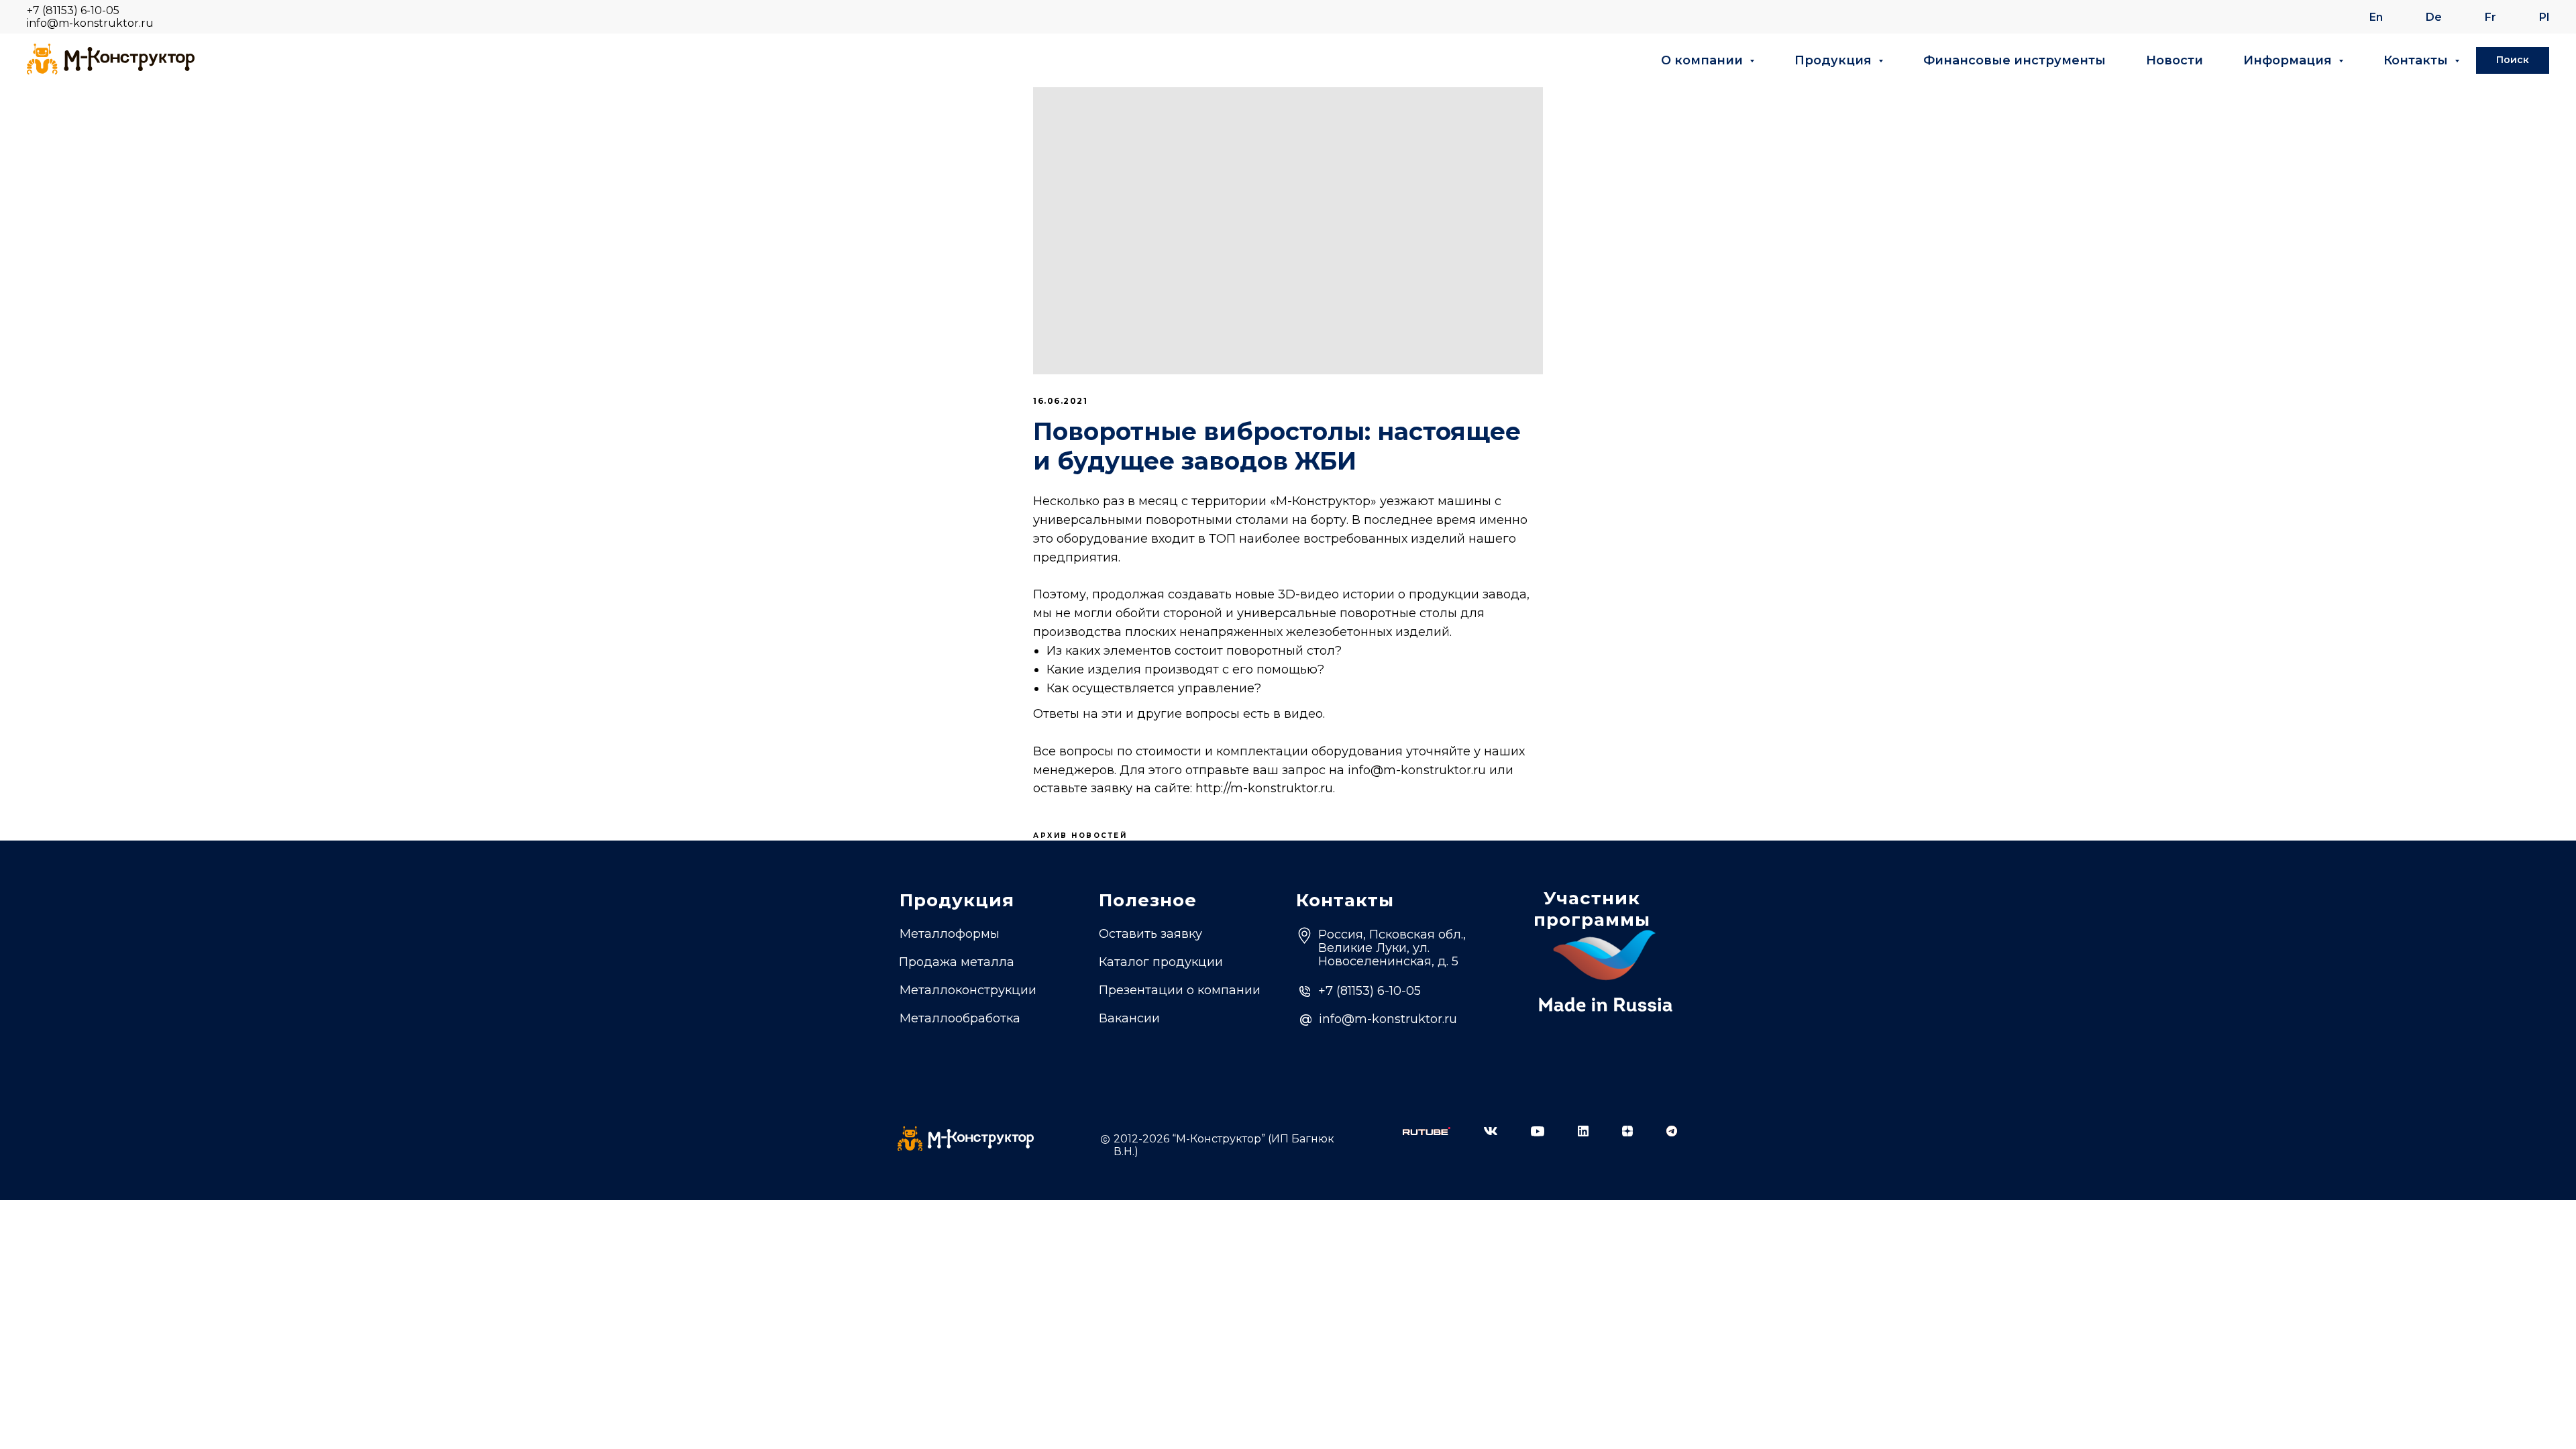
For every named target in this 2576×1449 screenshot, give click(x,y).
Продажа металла (957, 962)
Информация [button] (2289, 60)
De (2434, 17)
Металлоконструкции (968, 990)
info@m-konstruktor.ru (90, 23)
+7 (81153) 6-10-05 (73, 10)
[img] (1427, 1131)
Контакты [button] (2417, 60)
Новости (2175, 60)
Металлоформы (950, 934)
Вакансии (1129, 1018)
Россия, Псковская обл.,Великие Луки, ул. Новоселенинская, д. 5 (1392, 948)
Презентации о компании (1180, 990)
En (2376, 17)
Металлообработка (960, 1018)
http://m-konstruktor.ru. (1265, 788)
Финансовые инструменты (2015, 60)
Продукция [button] (1835, 60)
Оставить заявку (1150, 934)
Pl (2544, 17)
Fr (2490, 17)
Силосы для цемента (966, 1042)
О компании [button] (1704, 60)
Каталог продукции (1161, 962)
